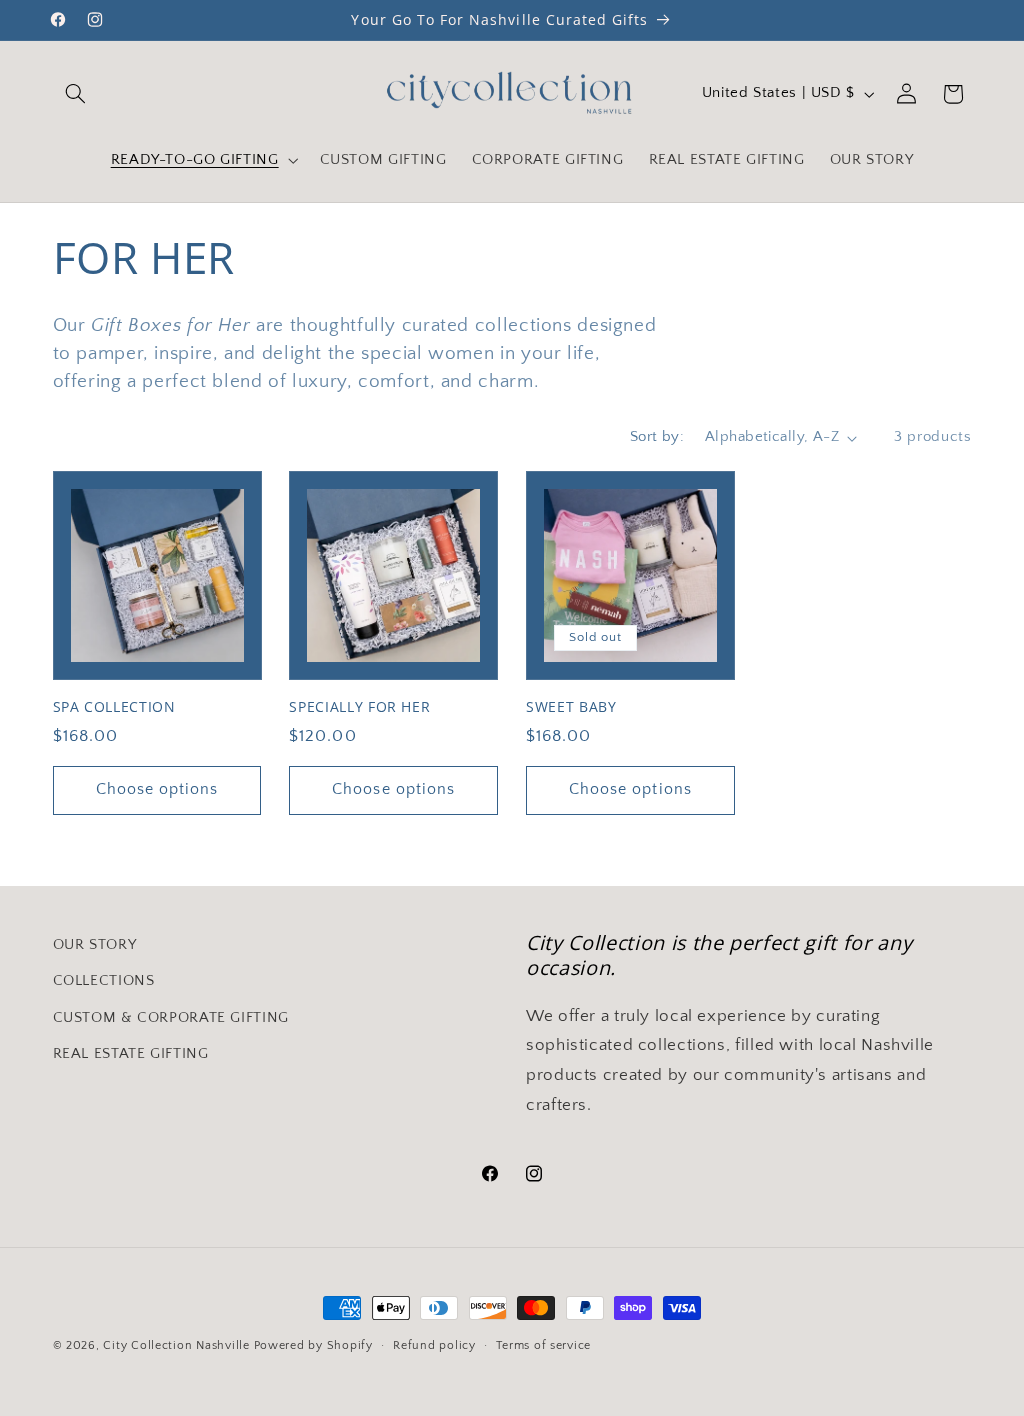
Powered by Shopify (313, 1345)
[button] (76, 94)
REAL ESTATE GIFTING (131, 1054)
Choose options (157, 789)
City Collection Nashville (176, 1345)
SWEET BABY (571, 707)
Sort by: (657, 437)
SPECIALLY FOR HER (359, 707)
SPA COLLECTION (114, 707)
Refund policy (434, 1345)
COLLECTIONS (104, 981)
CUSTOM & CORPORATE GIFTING (171, 1018)
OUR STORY (95, 945)
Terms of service (543, 1345)
